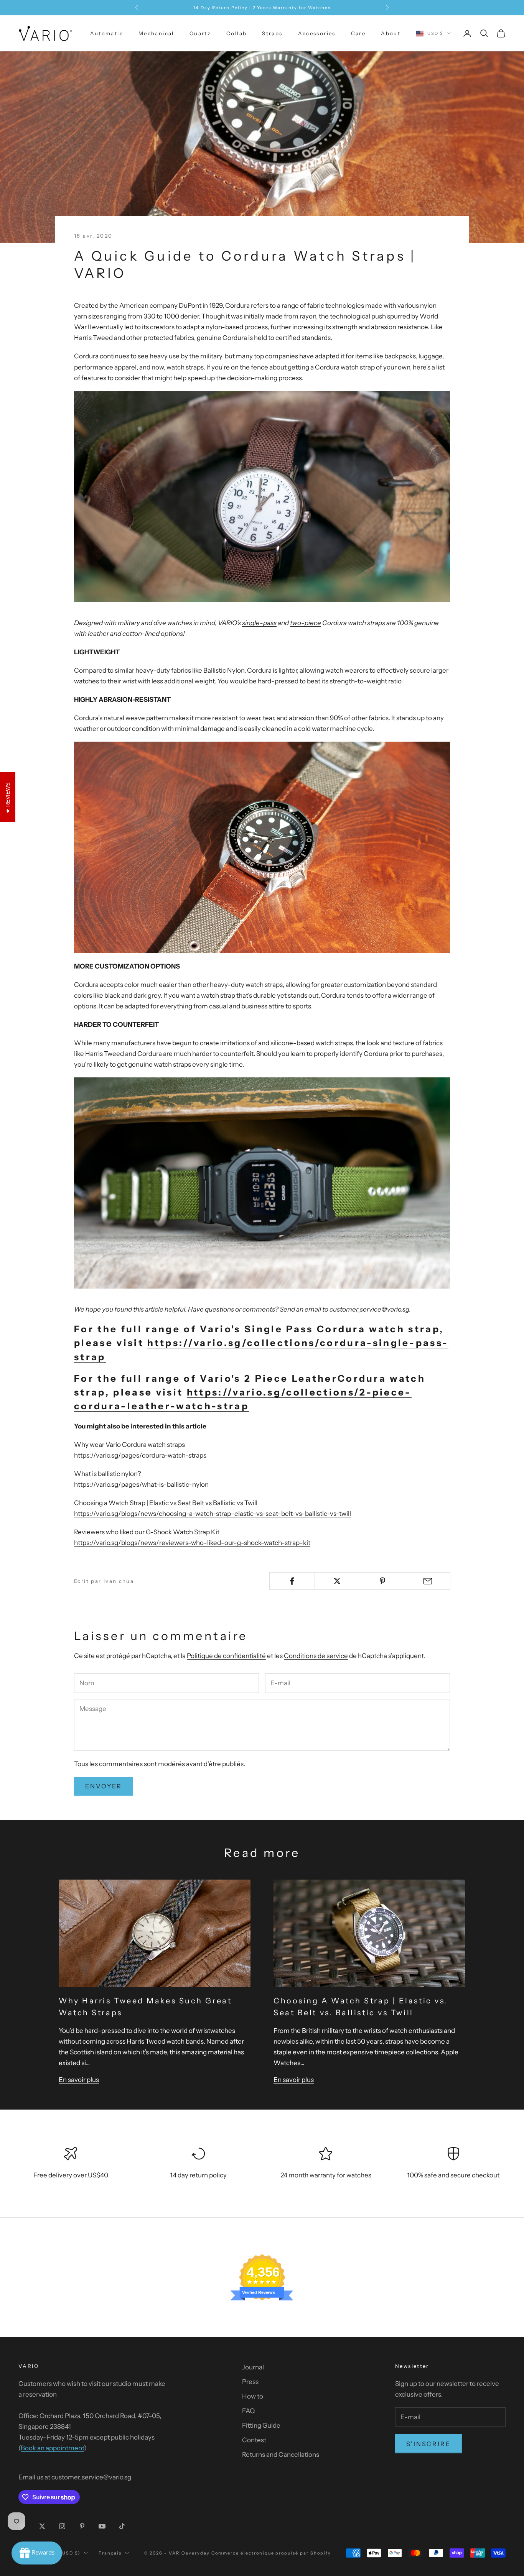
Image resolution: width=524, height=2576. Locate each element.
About (391, 33)
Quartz (200, 33)
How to (253, 2396)
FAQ (248, 2411)
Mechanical (156, 33)
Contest (254, 2440)
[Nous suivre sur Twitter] (42, 2526)
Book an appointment (52, 2448)
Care (358, 33)
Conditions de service (316, 1656)
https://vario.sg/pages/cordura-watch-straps (140, 1455)
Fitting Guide (261, 2425)
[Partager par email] (428, 1581)
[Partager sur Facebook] (292, 1581)
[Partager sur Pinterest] (383, 1581)
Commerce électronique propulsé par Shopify (271, 2553)
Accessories (317, 33)
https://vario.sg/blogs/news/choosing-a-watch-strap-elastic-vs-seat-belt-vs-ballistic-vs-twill (213, 1514)
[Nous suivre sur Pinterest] (82, 2526)
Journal (253, 2367)
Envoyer (104, 1786)
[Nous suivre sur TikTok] (122, 2526)
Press (250, 2382)
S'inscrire (428, 2444)
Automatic (107, 33)
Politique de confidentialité (226, 1656)
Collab (236, 33)
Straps (272, 33)
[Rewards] (37, 2553)
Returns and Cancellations (281, 2455)
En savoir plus (79, 2080)
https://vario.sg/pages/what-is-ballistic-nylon (141, 1484)
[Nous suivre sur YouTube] (102, 2526)
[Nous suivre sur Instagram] (62, 2526)
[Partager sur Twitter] (337, 1581)
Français (110, 2553)
